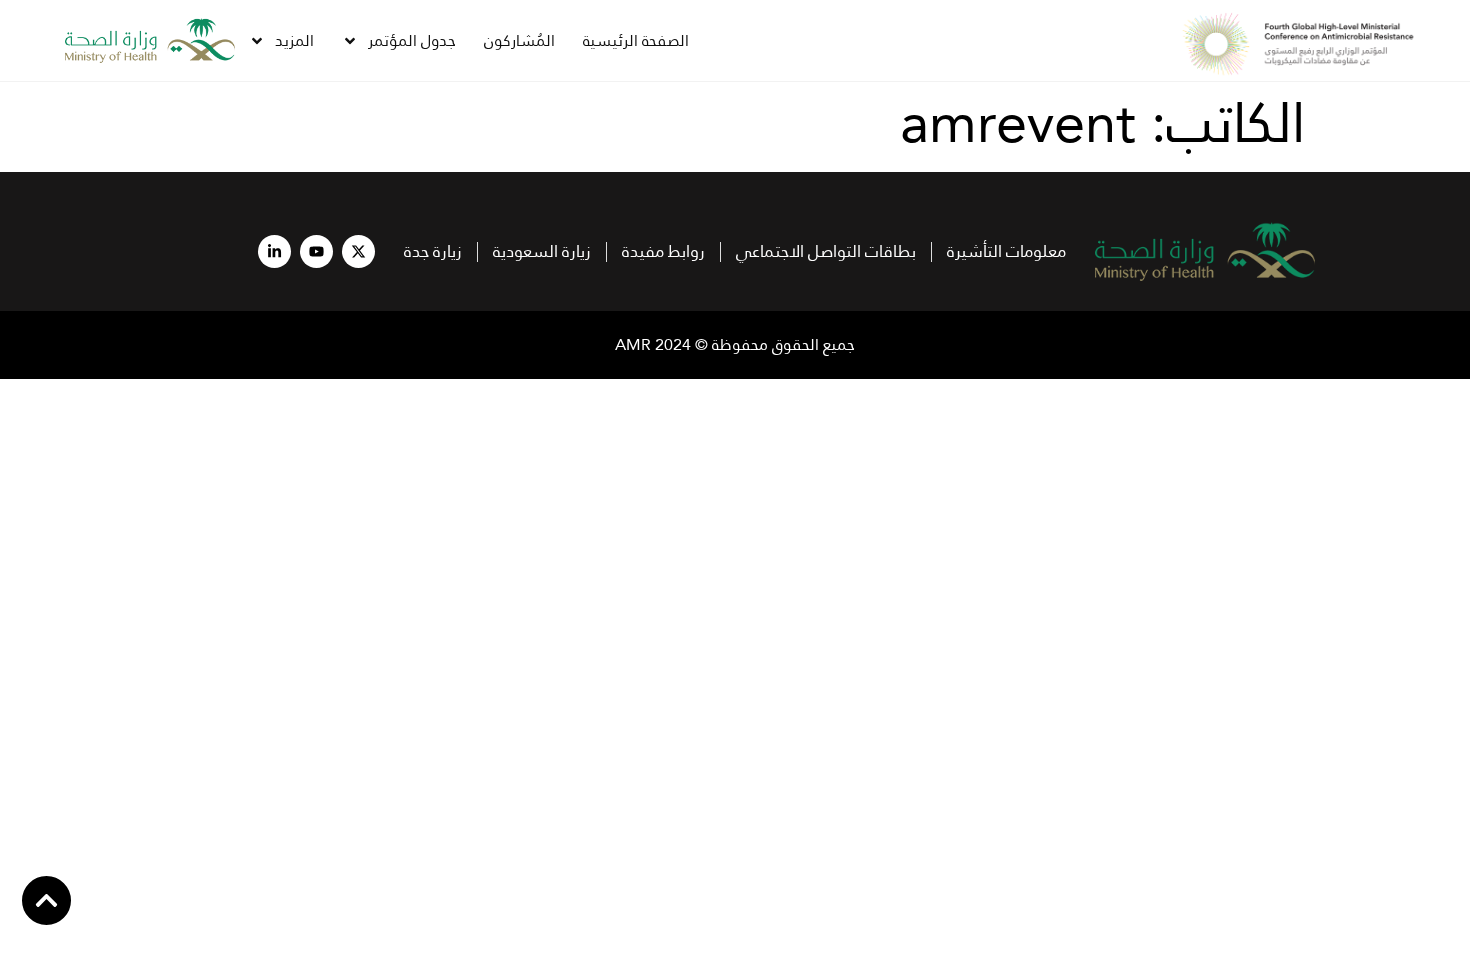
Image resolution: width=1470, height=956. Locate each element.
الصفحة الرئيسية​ (636, 40)
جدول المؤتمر (412, 40)
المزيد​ (294, 40)
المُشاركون (519, 40)
